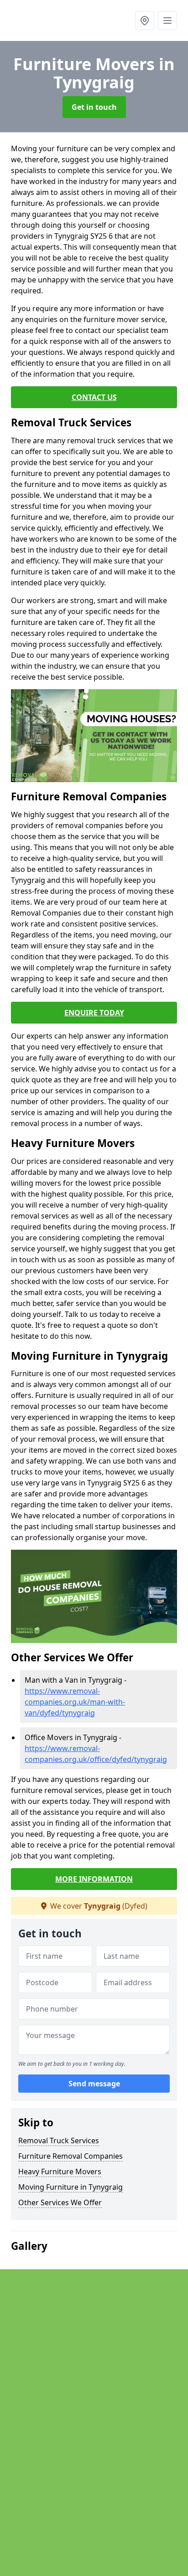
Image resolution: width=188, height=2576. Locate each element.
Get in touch (94, 107)
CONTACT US (94, 397)
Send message (94, 2084)
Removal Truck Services (59, 2141)
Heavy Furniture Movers (60, 2171)
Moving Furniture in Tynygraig (70, 2187)
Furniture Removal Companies (70, 2156)
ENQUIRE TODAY (94, 1013)
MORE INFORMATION (94, 1879)
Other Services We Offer (60, 2202)
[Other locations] (145, 20)
